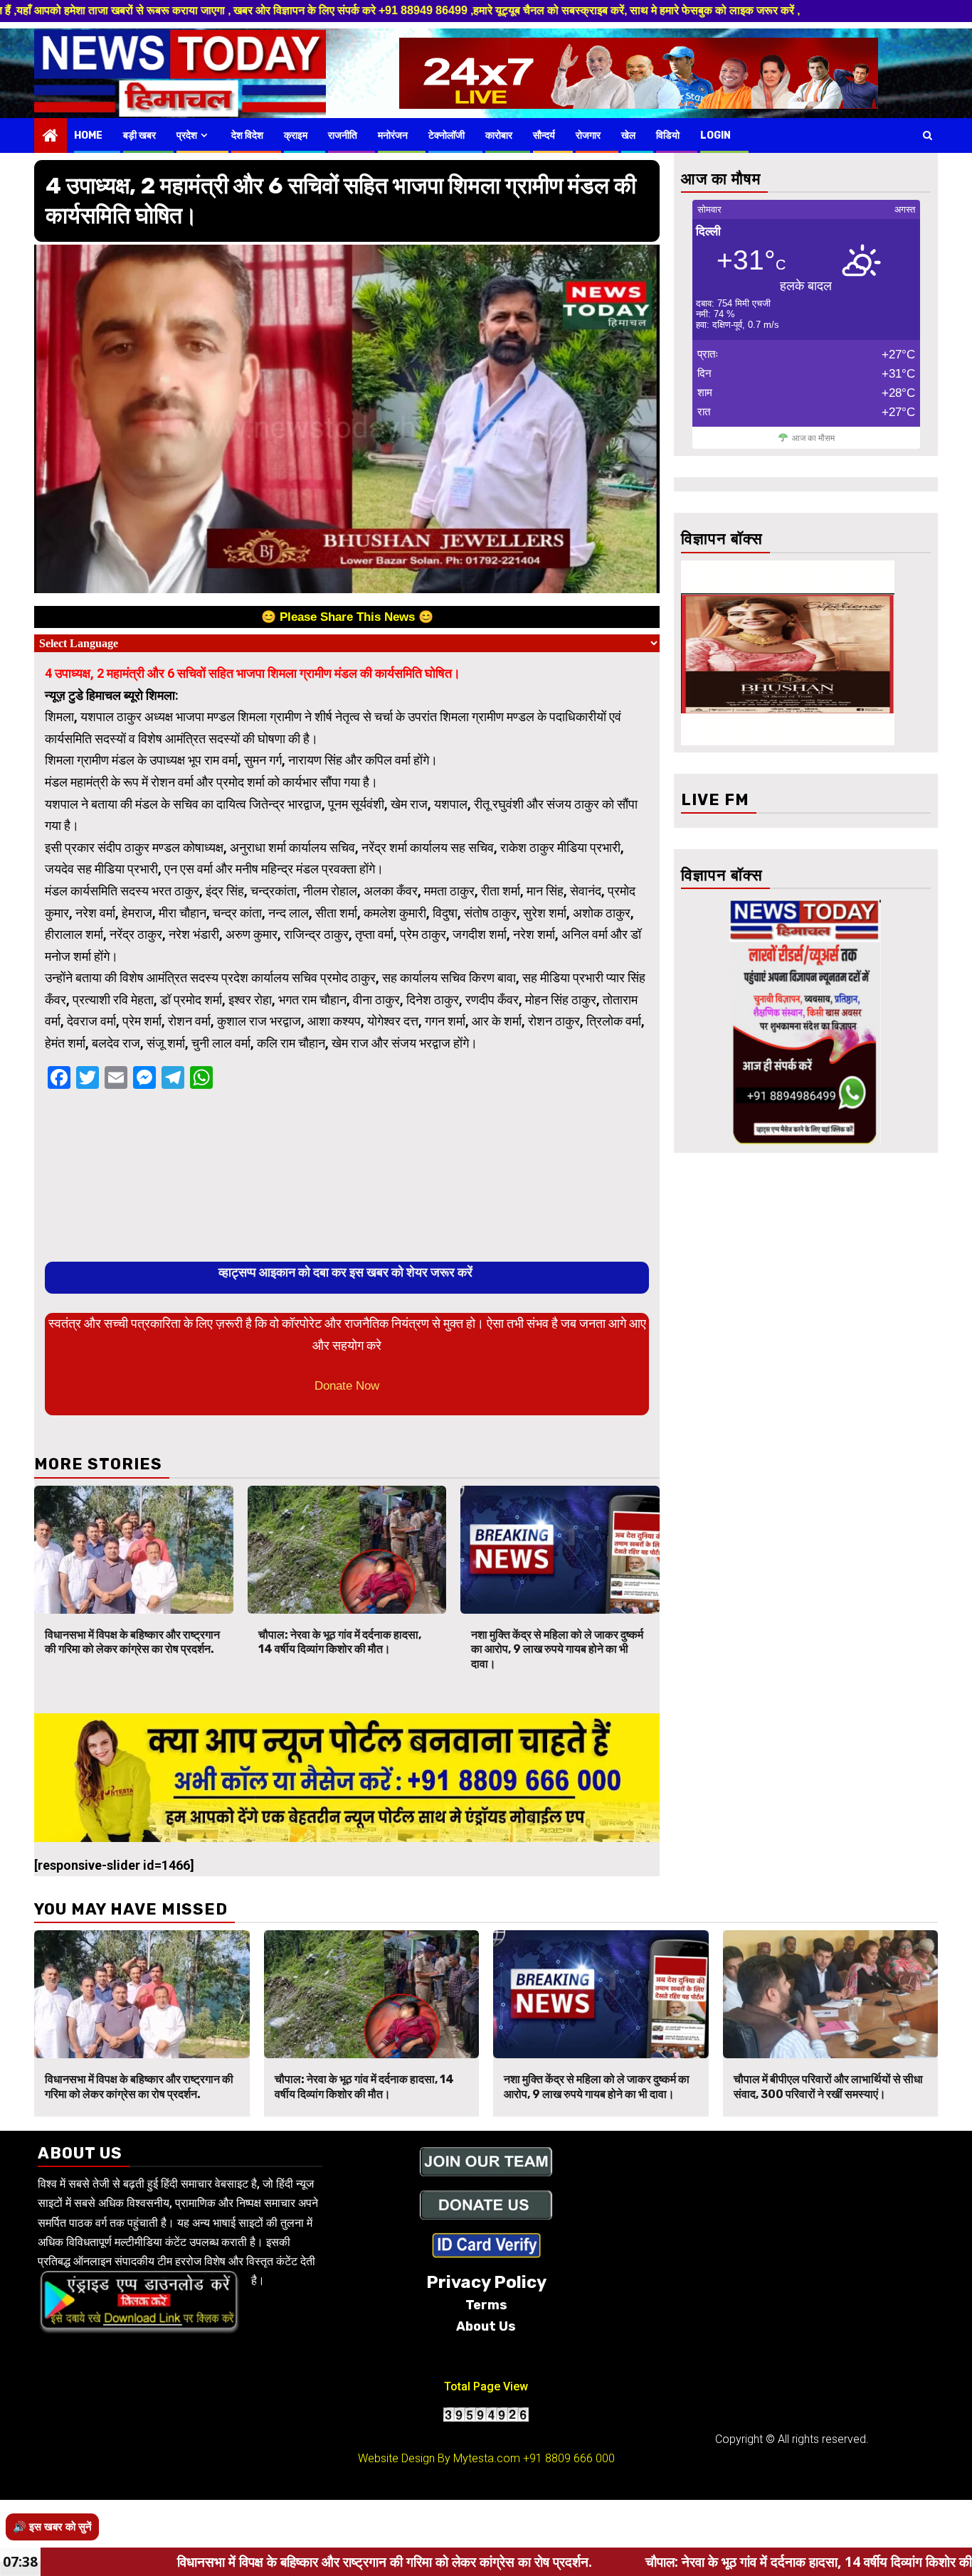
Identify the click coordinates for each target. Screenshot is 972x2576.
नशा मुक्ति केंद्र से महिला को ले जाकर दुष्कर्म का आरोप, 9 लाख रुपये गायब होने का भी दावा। (557, 1650)
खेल (628, 135)
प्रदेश (187, 135)
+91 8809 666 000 (569, 2458)
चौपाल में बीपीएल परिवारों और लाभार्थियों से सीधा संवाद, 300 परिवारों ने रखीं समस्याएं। (828, 2087)
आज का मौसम (813, 438)
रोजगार (588, 135)
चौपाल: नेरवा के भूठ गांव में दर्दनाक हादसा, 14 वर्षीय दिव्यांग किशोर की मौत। (340, 1642)
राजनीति (343, 135)
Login (715, 135)
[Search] (928, 135)
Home (88, 135)
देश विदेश (247, 135)
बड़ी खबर (139, 135)
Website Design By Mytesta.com (439, 2458)
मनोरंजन (393, 135)
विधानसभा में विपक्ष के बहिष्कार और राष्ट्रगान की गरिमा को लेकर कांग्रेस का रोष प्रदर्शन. (132, 1642)
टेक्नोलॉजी (447, 135)
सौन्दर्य (544, 135)
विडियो (668, 135)
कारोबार (499, 135)
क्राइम (296, 135)
